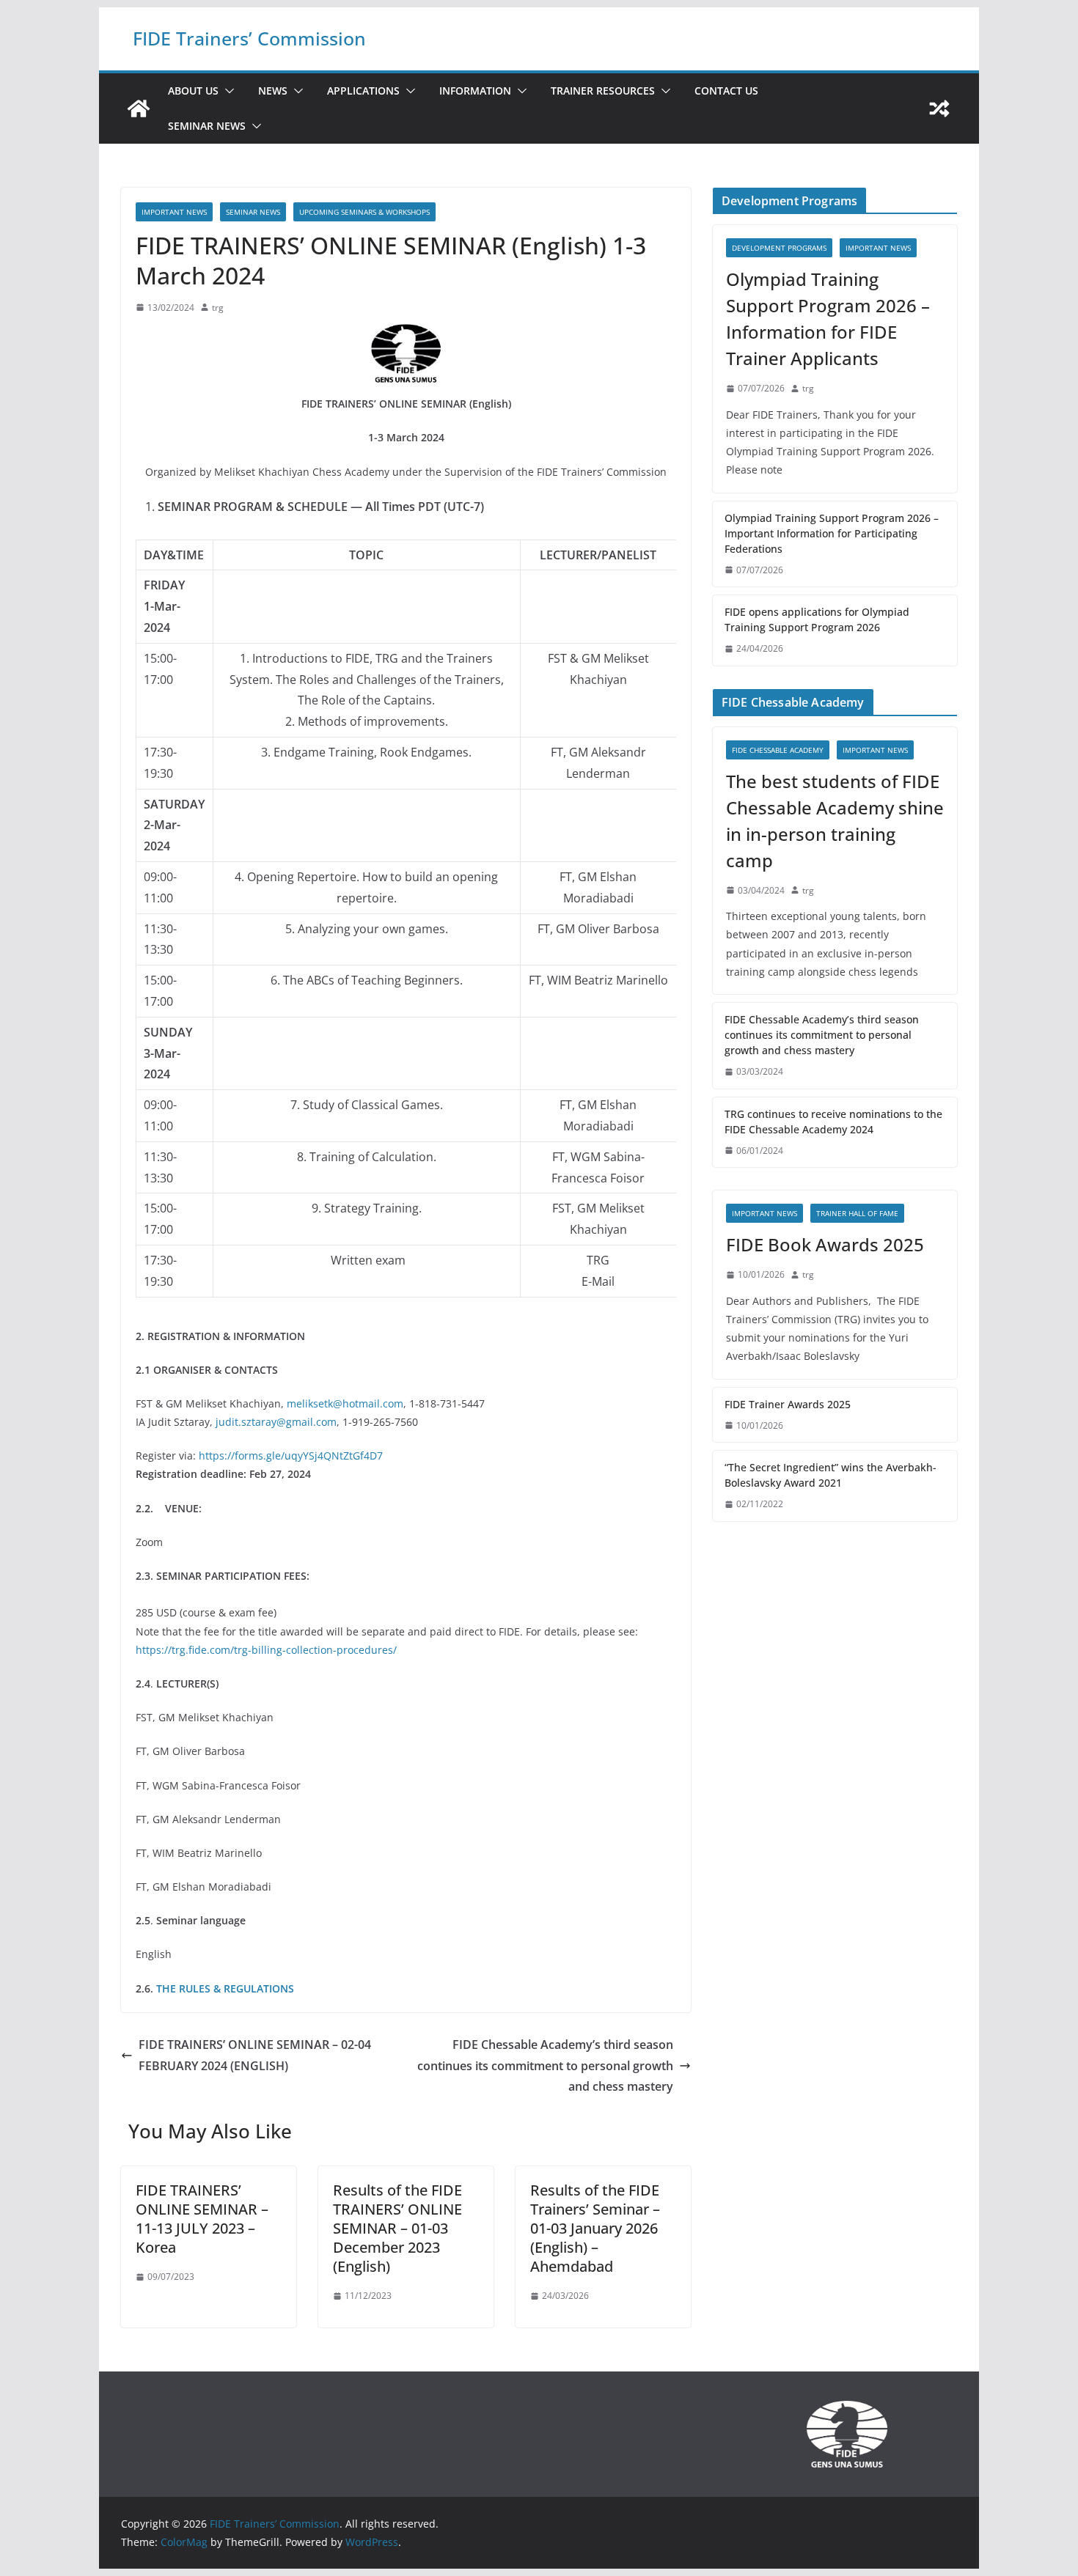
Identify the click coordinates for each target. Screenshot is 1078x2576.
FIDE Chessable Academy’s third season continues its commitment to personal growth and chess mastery (545, 2066)
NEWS (273, 91)
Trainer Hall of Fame (857, 1213)
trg (218, 308)
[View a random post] (939, 108)
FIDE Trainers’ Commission (249, 38)
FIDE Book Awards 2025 (827, 1244)
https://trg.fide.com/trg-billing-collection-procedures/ (266, 1650)
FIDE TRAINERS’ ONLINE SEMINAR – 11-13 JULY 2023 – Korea (202, 2219)
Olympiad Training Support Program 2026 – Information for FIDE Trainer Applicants (828, 319)
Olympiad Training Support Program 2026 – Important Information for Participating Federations (832, 533)
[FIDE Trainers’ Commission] (139, 108)
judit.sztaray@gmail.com (276, 1422)
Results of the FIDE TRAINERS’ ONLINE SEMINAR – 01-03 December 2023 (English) (397, 2228)
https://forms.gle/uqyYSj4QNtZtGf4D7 (291, 1456)
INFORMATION (475, 91)
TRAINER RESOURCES (603, 91)
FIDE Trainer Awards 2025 (788, 1404)
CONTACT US (726, 91)
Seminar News (207, 126)
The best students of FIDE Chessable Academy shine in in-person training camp (835, 821)
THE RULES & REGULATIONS (225, 1988)
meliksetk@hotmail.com (345, 1403)
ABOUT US (193, 91)
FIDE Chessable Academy (778, 750)
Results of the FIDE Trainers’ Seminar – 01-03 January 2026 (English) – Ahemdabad (595, 2228)
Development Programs (779, 248)
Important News (174, 212)
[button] (227, 91)
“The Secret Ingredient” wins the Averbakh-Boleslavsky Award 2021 (830, 1475)
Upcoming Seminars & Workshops (364, 212)
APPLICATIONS (363, 91)
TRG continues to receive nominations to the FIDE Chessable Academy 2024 (833, 1122)
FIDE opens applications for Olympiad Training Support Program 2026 (817, 619)
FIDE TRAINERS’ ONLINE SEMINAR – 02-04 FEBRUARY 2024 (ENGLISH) (255, 2055)
